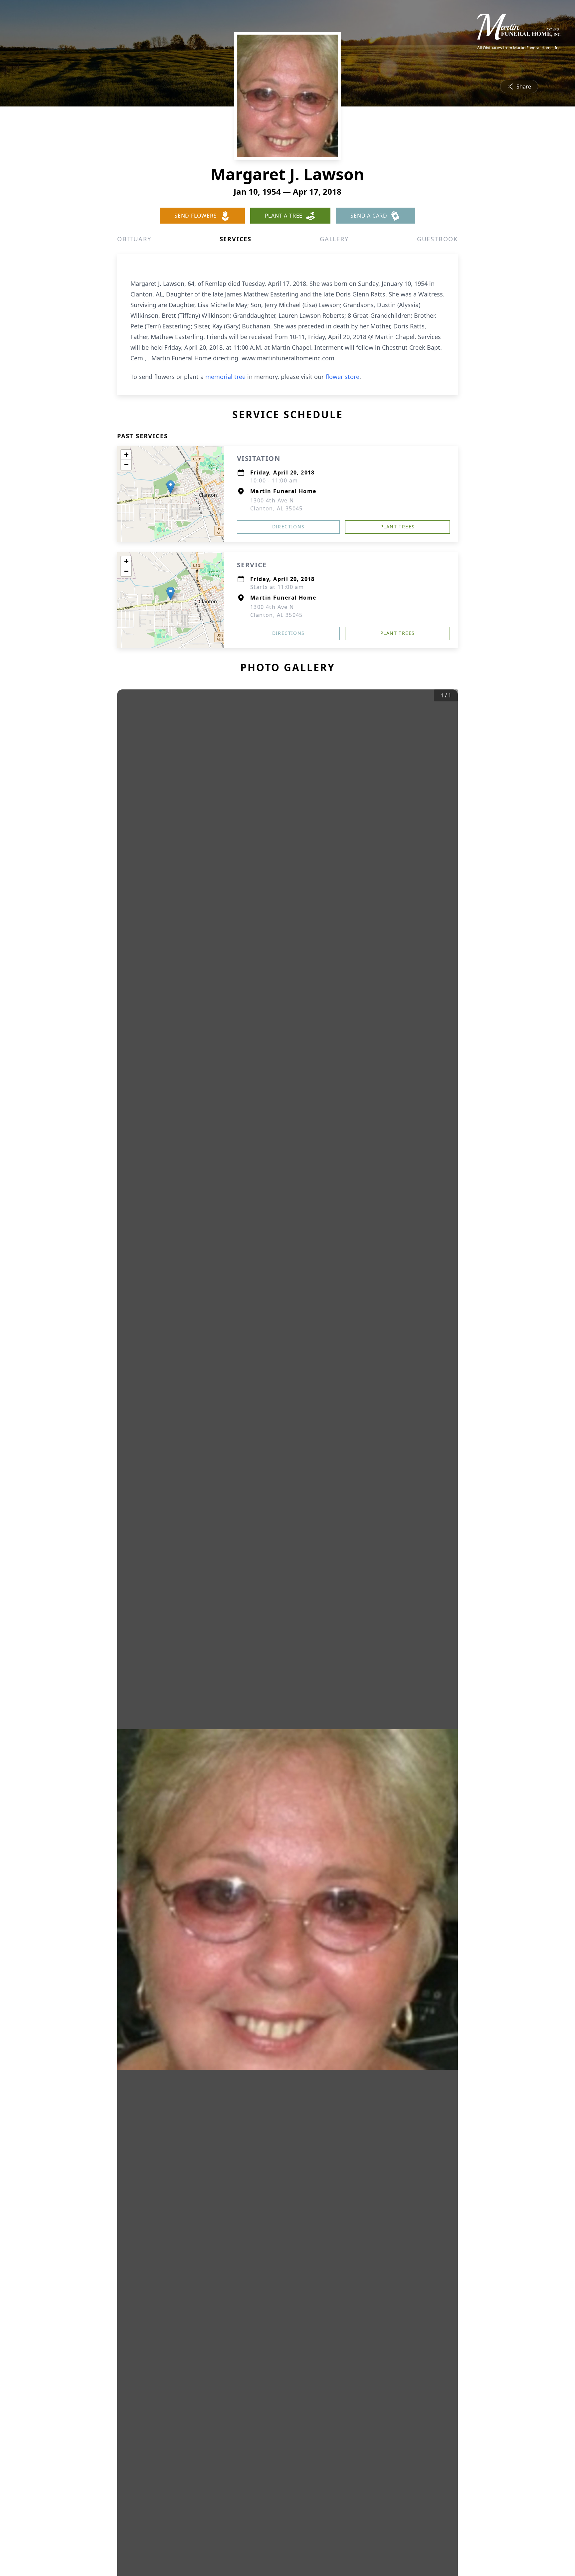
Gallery (334, 239)
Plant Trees (397, 527)
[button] (171, 487)
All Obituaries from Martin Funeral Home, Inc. (519, 48)
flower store (342, 377)
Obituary (134, 239)
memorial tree (225, 377)
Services (236, 239)
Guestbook (437, 239)
